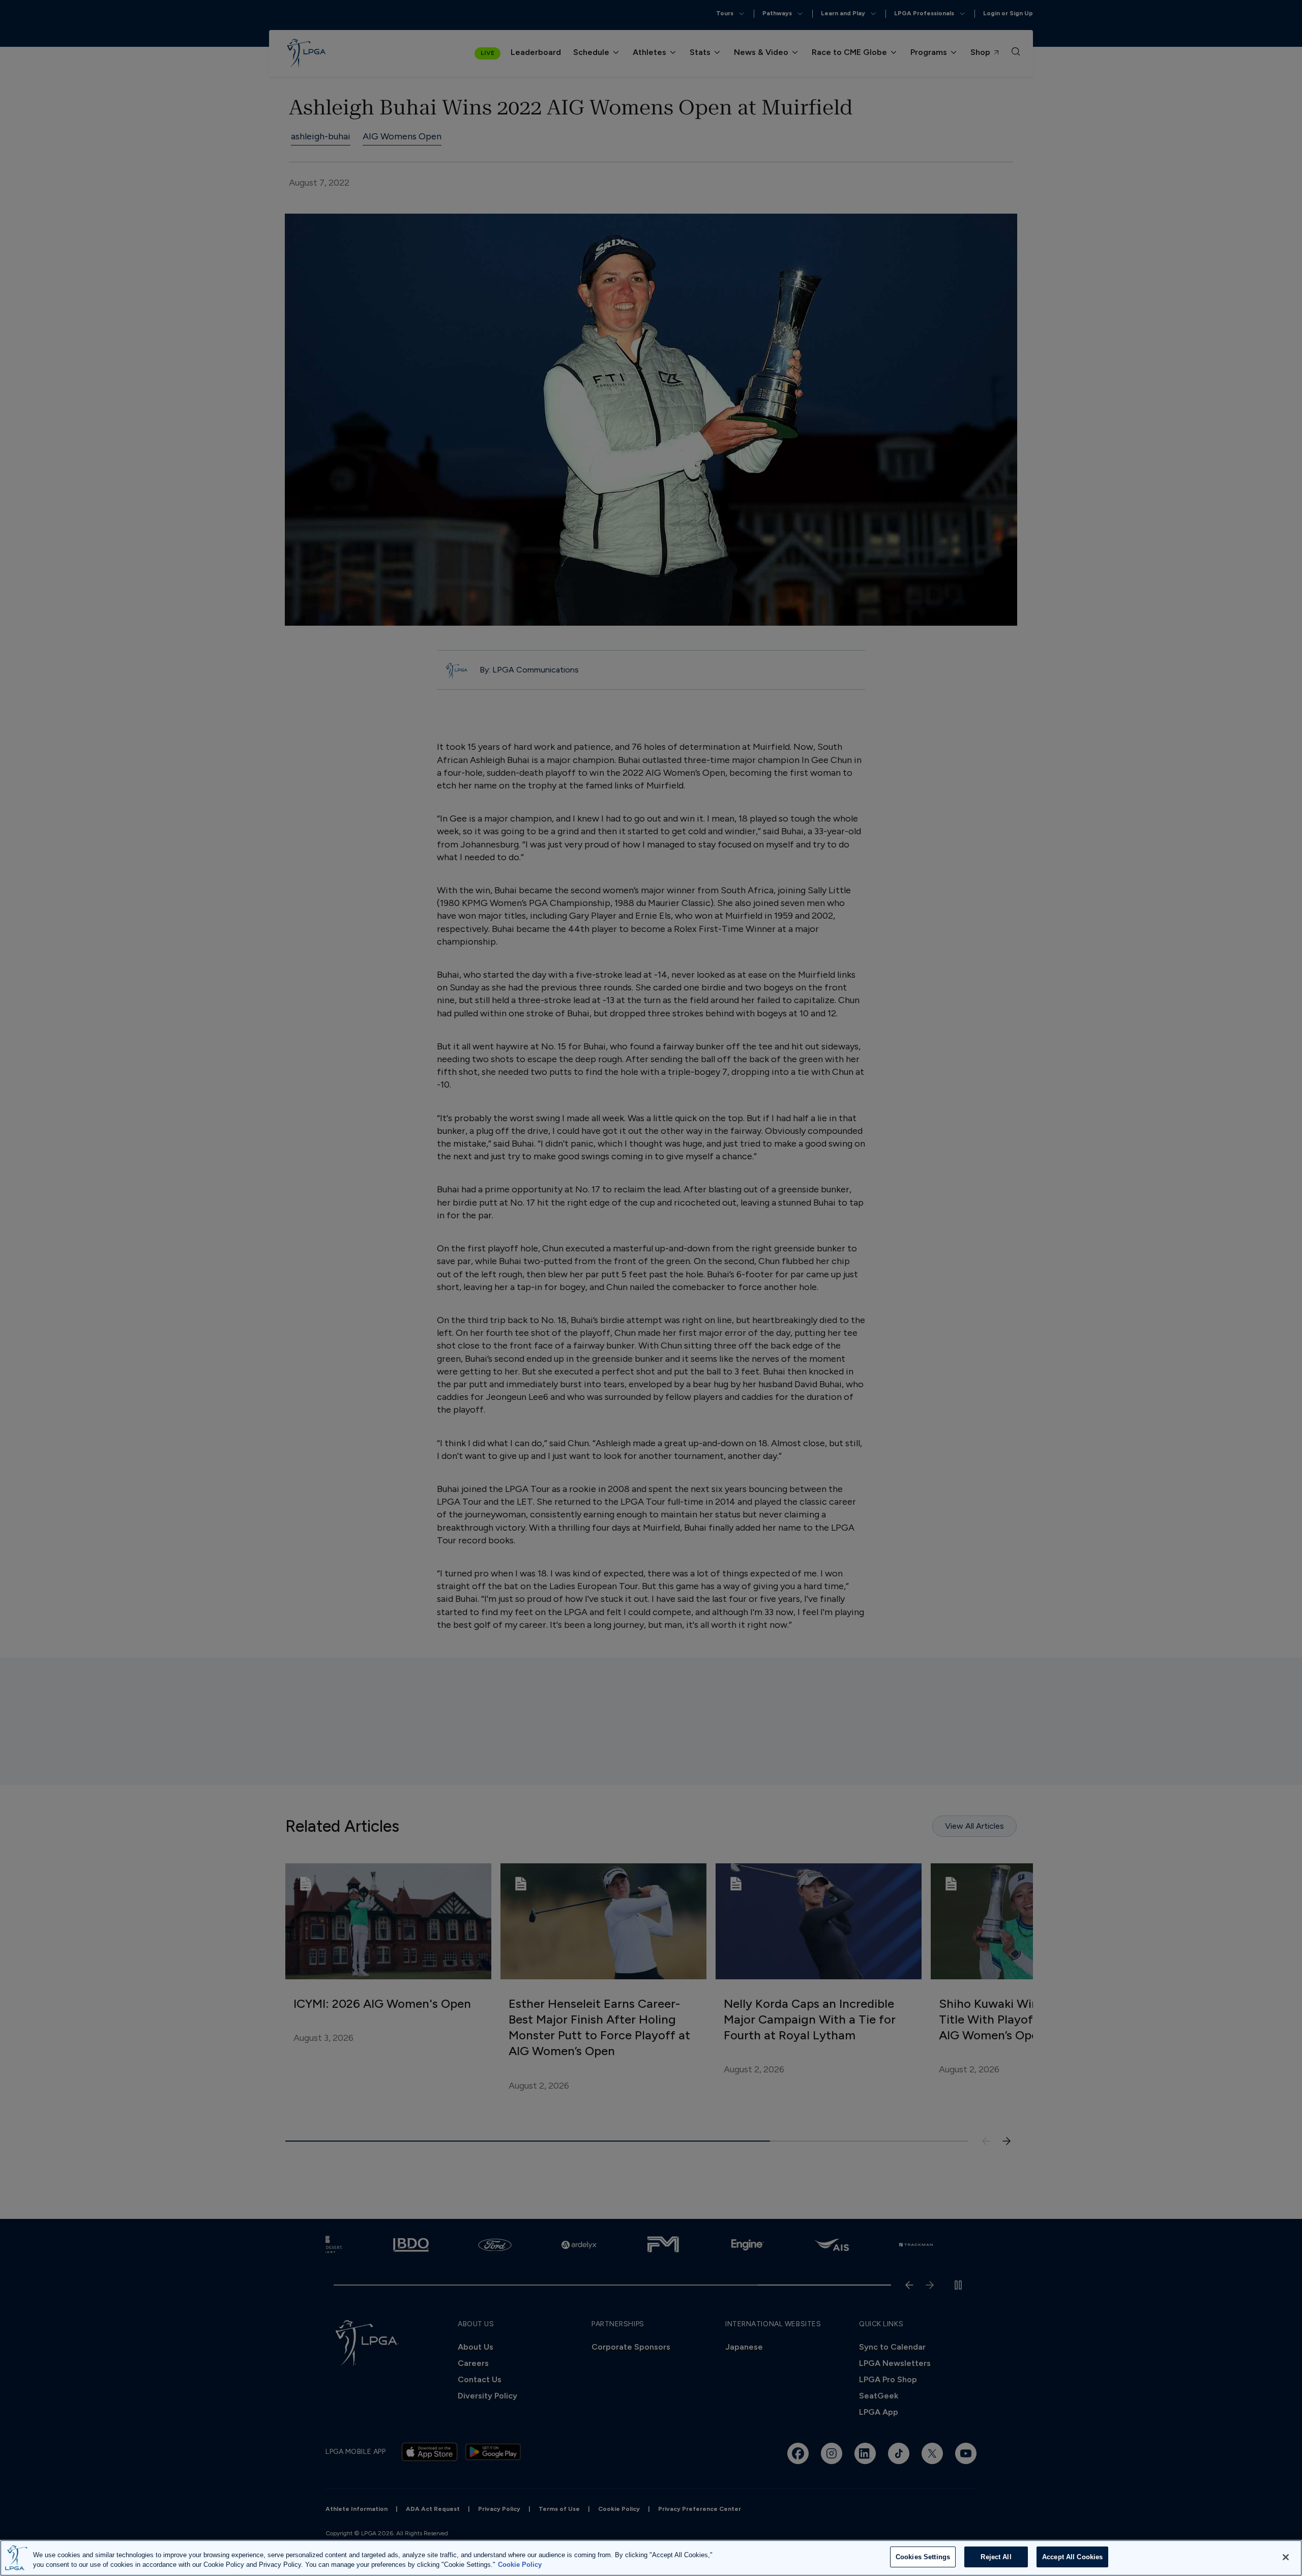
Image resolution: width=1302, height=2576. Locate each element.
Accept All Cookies (1072, 2557)
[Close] (1286, 2557)
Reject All (996, 2557)
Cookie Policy (520, 2565)
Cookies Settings (923, 2557)
